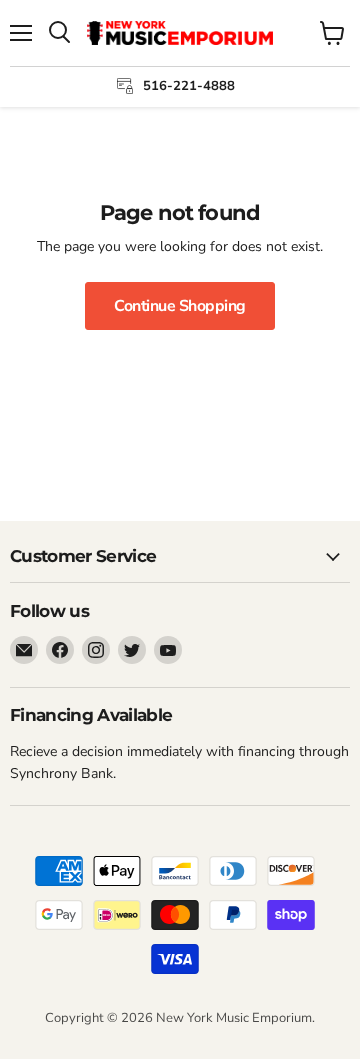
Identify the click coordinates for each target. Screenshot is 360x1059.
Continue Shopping (180, 306)
